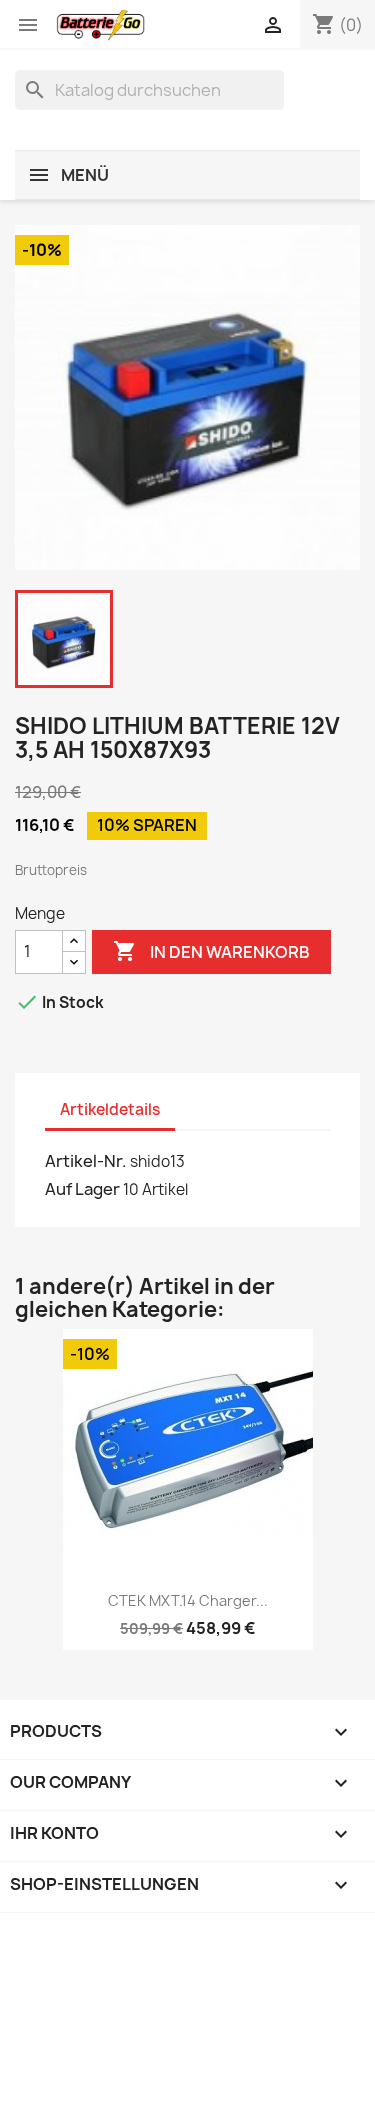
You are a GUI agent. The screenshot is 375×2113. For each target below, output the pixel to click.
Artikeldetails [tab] (110, 1109)
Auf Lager (82, 1189)
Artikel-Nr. (86, 1161)
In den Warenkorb (211, 951)
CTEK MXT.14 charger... (188, 1600)
